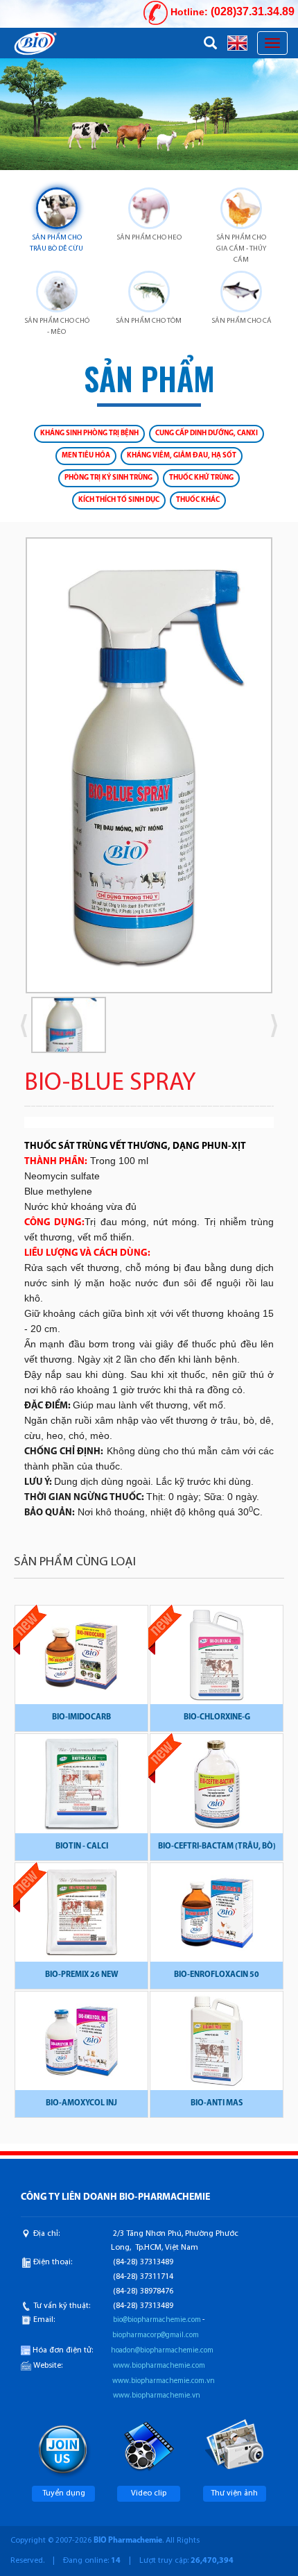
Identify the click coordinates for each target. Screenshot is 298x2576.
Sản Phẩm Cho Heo (149, 238)
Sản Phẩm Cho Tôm (149, 321)
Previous (45, 771)
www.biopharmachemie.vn (157, 2396)
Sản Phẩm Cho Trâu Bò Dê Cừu (56, 243)
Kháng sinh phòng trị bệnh (89, 433)
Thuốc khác (198, 500)
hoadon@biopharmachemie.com (162, 2351)
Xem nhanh (82, 1662)
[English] (237, 42)
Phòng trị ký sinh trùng (108, 478)
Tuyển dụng (64, 2493)
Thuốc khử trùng (201, 478)
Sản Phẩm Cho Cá (242, 321)
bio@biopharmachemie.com (157, 2320)
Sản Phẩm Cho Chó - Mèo (57, 327)
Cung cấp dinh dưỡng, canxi (207, 433)
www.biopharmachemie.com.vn (164, 2381)
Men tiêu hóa (86, 456)
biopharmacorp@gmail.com (156, 2335)
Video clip (149, 2493)
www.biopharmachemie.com (159, 2366)
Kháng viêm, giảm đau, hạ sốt (182, 456)
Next (253, 771)
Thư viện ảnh (234, 2493)
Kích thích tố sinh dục (119, 500)
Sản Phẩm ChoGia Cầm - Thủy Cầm (241, 249)
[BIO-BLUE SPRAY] (149, 765)
